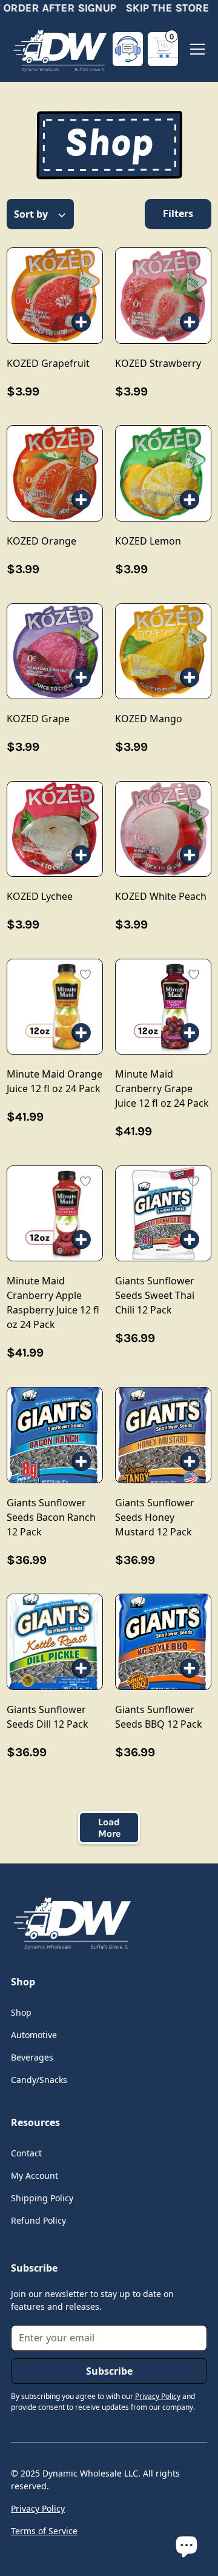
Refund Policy (38, 2220)
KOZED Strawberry (163, 295)
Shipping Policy (42, 2198)
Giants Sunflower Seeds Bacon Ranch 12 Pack (54, 1435)
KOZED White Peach (163, 829)
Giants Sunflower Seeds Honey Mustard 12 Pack (163, 1435)
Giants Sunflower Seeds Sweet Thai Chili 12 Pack (163, 1213)
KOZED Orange (54, 473)
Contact (26, 2153)
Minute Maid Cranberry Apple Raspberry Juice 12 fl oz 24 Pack (54, 1213)
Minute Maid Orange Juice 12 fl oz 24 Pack (54, 1007)
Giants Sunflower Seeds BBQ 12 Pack (163, 1642)
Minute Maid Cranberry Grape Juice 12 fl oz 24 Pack (163, 1007)
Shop (21, 2012)
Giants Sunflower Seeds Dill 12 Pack (54, 1642)
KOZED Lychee (54, 829)
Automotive (34, 2035)
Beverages (32, 2057)
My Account (35, 2175)
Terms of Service (44, 2531)
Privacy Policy (38, 2508)
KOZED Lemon (163, 473)
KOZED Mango (163, 651)
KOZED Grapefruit (54, 295)
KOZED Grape (54, 651)
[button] (163, 49)
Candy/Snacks (39, 2080)
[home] (59, 49)
